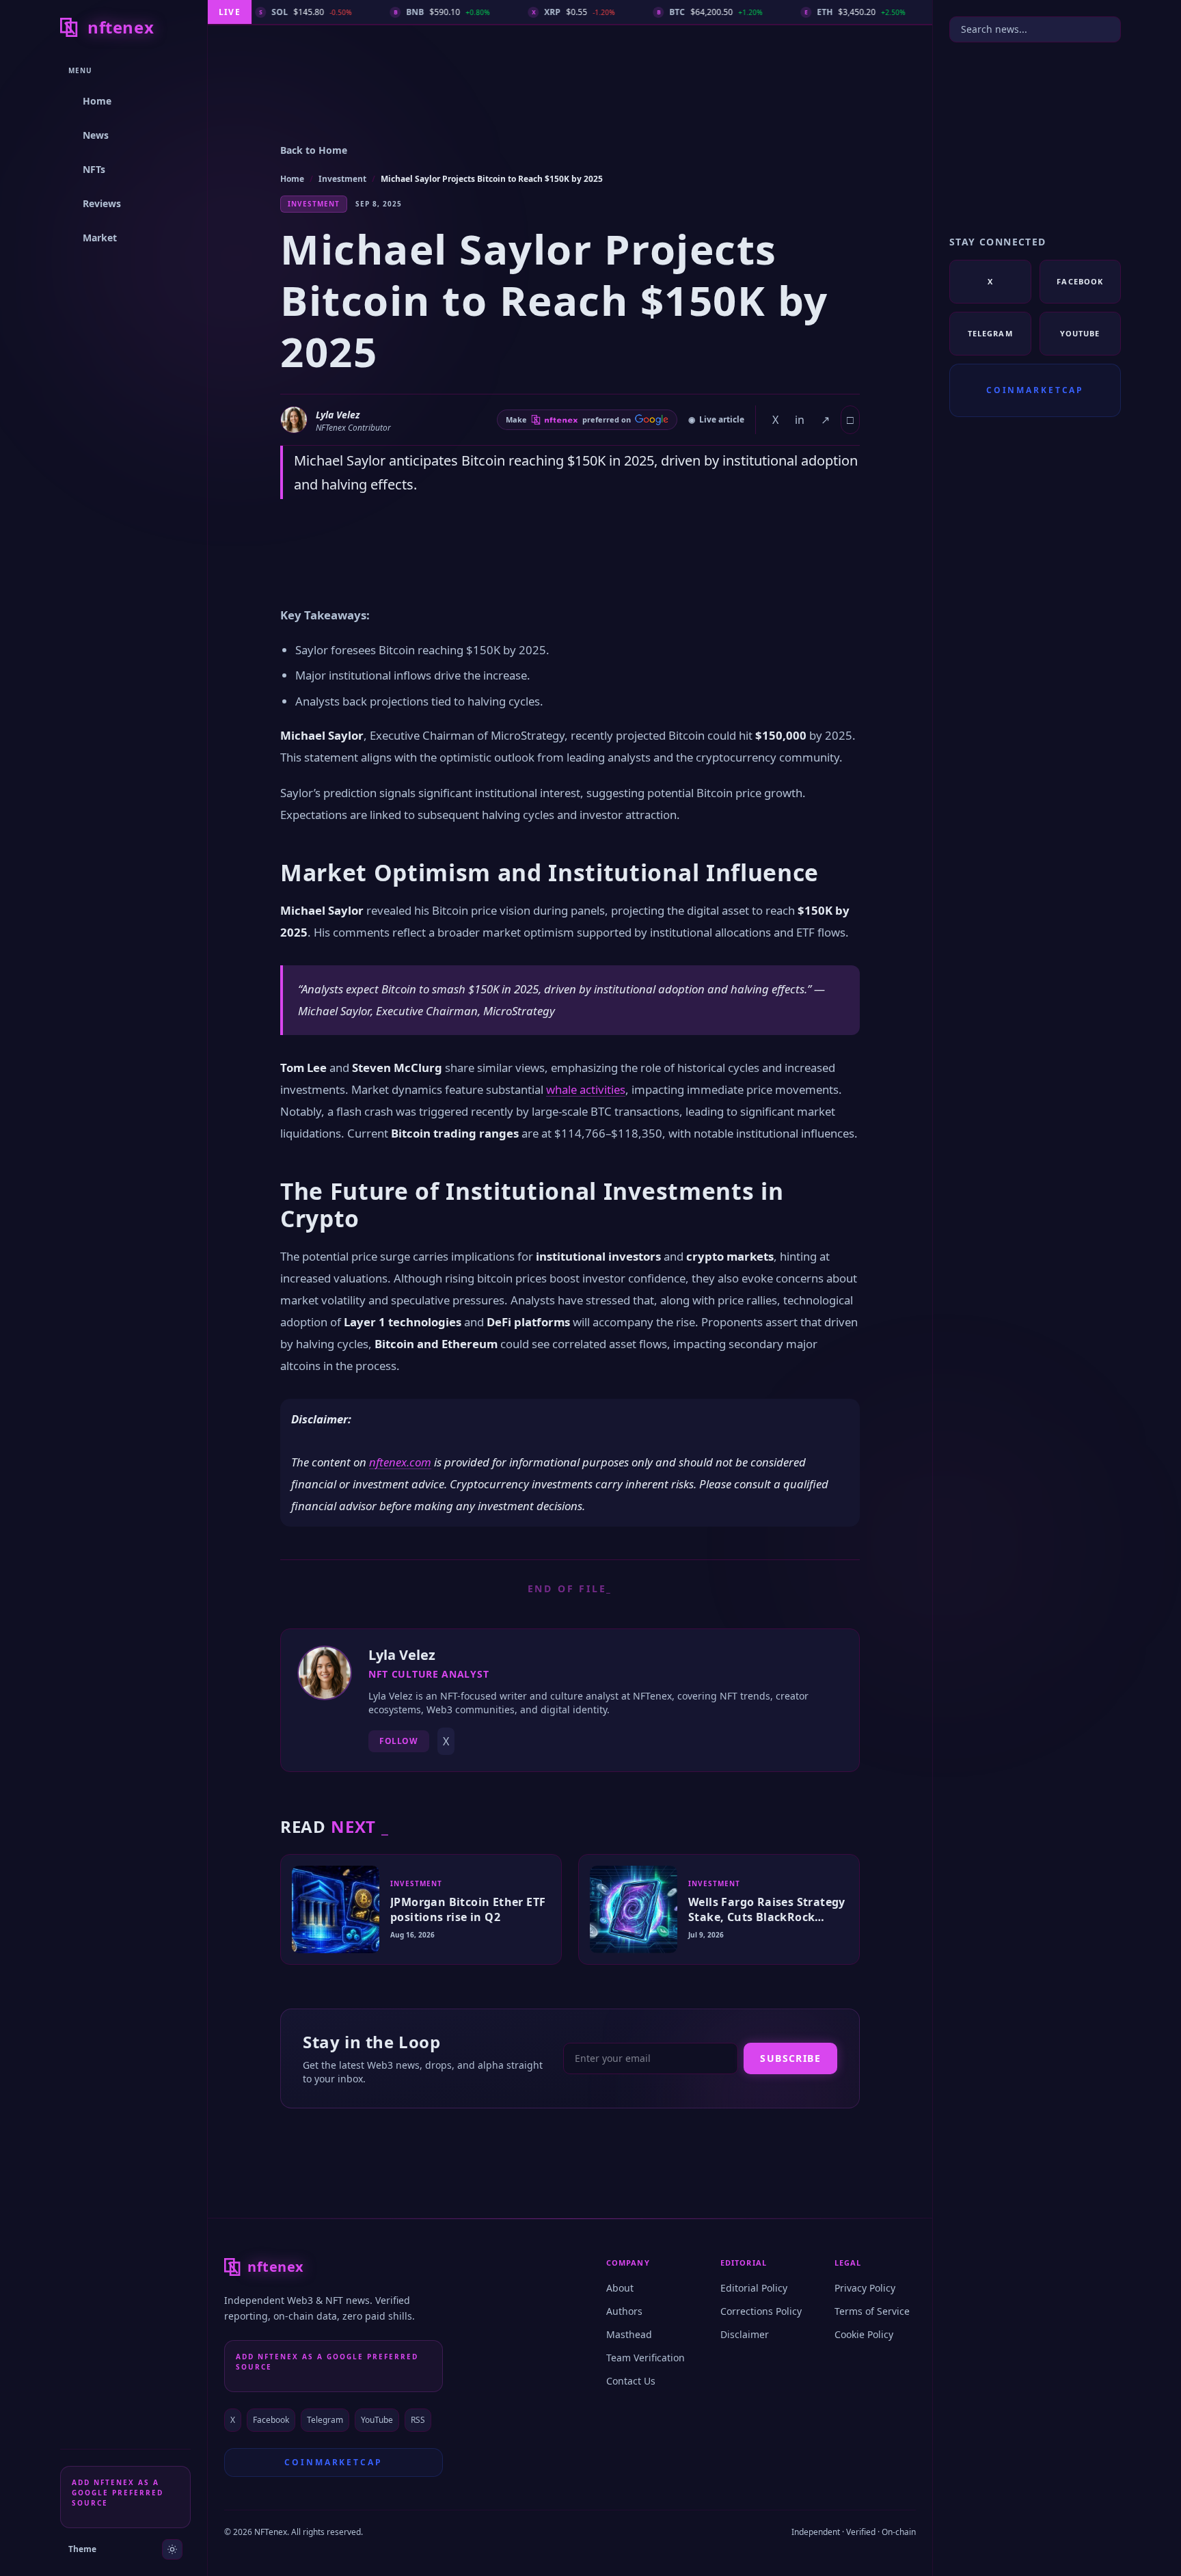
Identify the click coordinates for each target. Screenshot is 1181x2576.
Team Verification (646, 2358)
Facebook (271, 2420)
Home (292, 179)
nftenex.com (400, 1462)
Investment (342, 179)
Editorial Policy (754, 2288)
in (800, 420)
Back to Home (314, 150)
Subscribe (790, 2058)
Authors (624, 2311)
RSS (418, 2420)
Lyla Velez (338, 415)
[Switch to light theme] (172, 2549)
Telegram (325, 2420)
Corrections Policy (761, 2311)
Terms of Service (872, 2311)
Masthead (629, 2334)
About (620, 2288)
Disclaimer (745, 2334)
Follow (399, 1741)
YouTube (377, 2420)
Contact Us (631, 2381)
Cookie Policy (864, 2334)
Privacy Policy (865, 2288)
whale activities (586, 1089)
